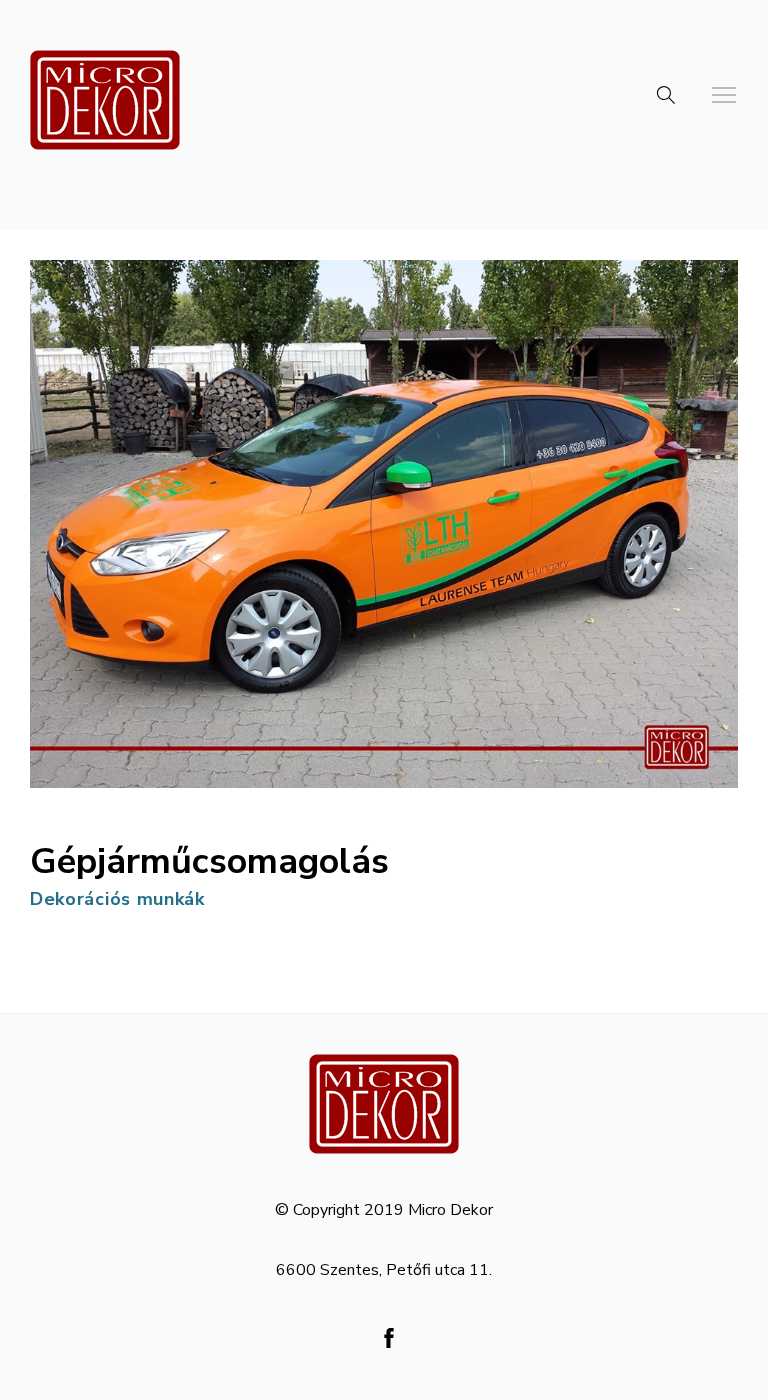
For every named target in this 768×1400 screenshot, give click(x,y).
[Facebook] (389, 1338)
